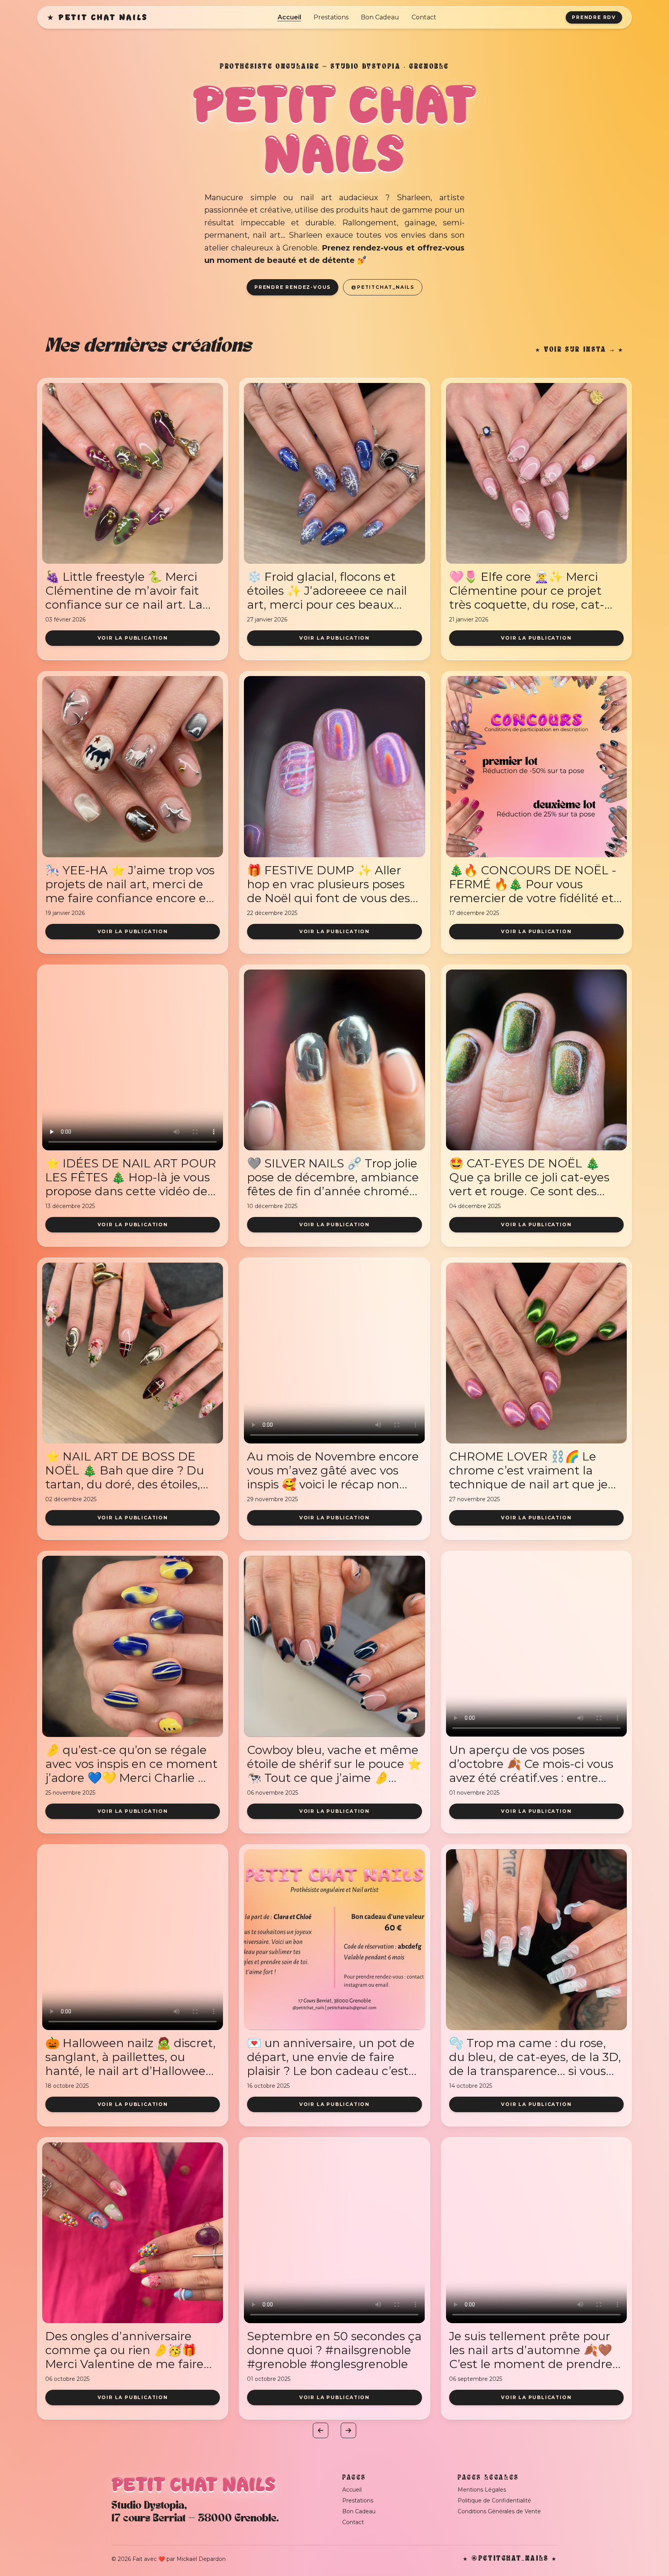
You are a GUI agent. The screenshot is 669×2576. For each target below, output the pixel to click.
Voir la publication (133, 638)
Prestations (331, 17)
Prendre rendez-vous (292, 287)
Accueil (289, 17)
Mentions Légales (482, 2490)
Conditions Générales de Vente (499, 2511)
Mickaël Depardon (201, 2559)
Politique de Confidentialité (494, 2500)
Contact (424, 17)
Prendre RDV (594, 17)
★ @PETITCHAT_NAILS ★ (510, 2559)
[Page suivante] (348, 2430)
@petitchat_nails (383, 287)
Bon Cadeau (380, 17)
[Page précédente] (321, 2430)
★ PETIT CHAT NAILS (97, 17)
